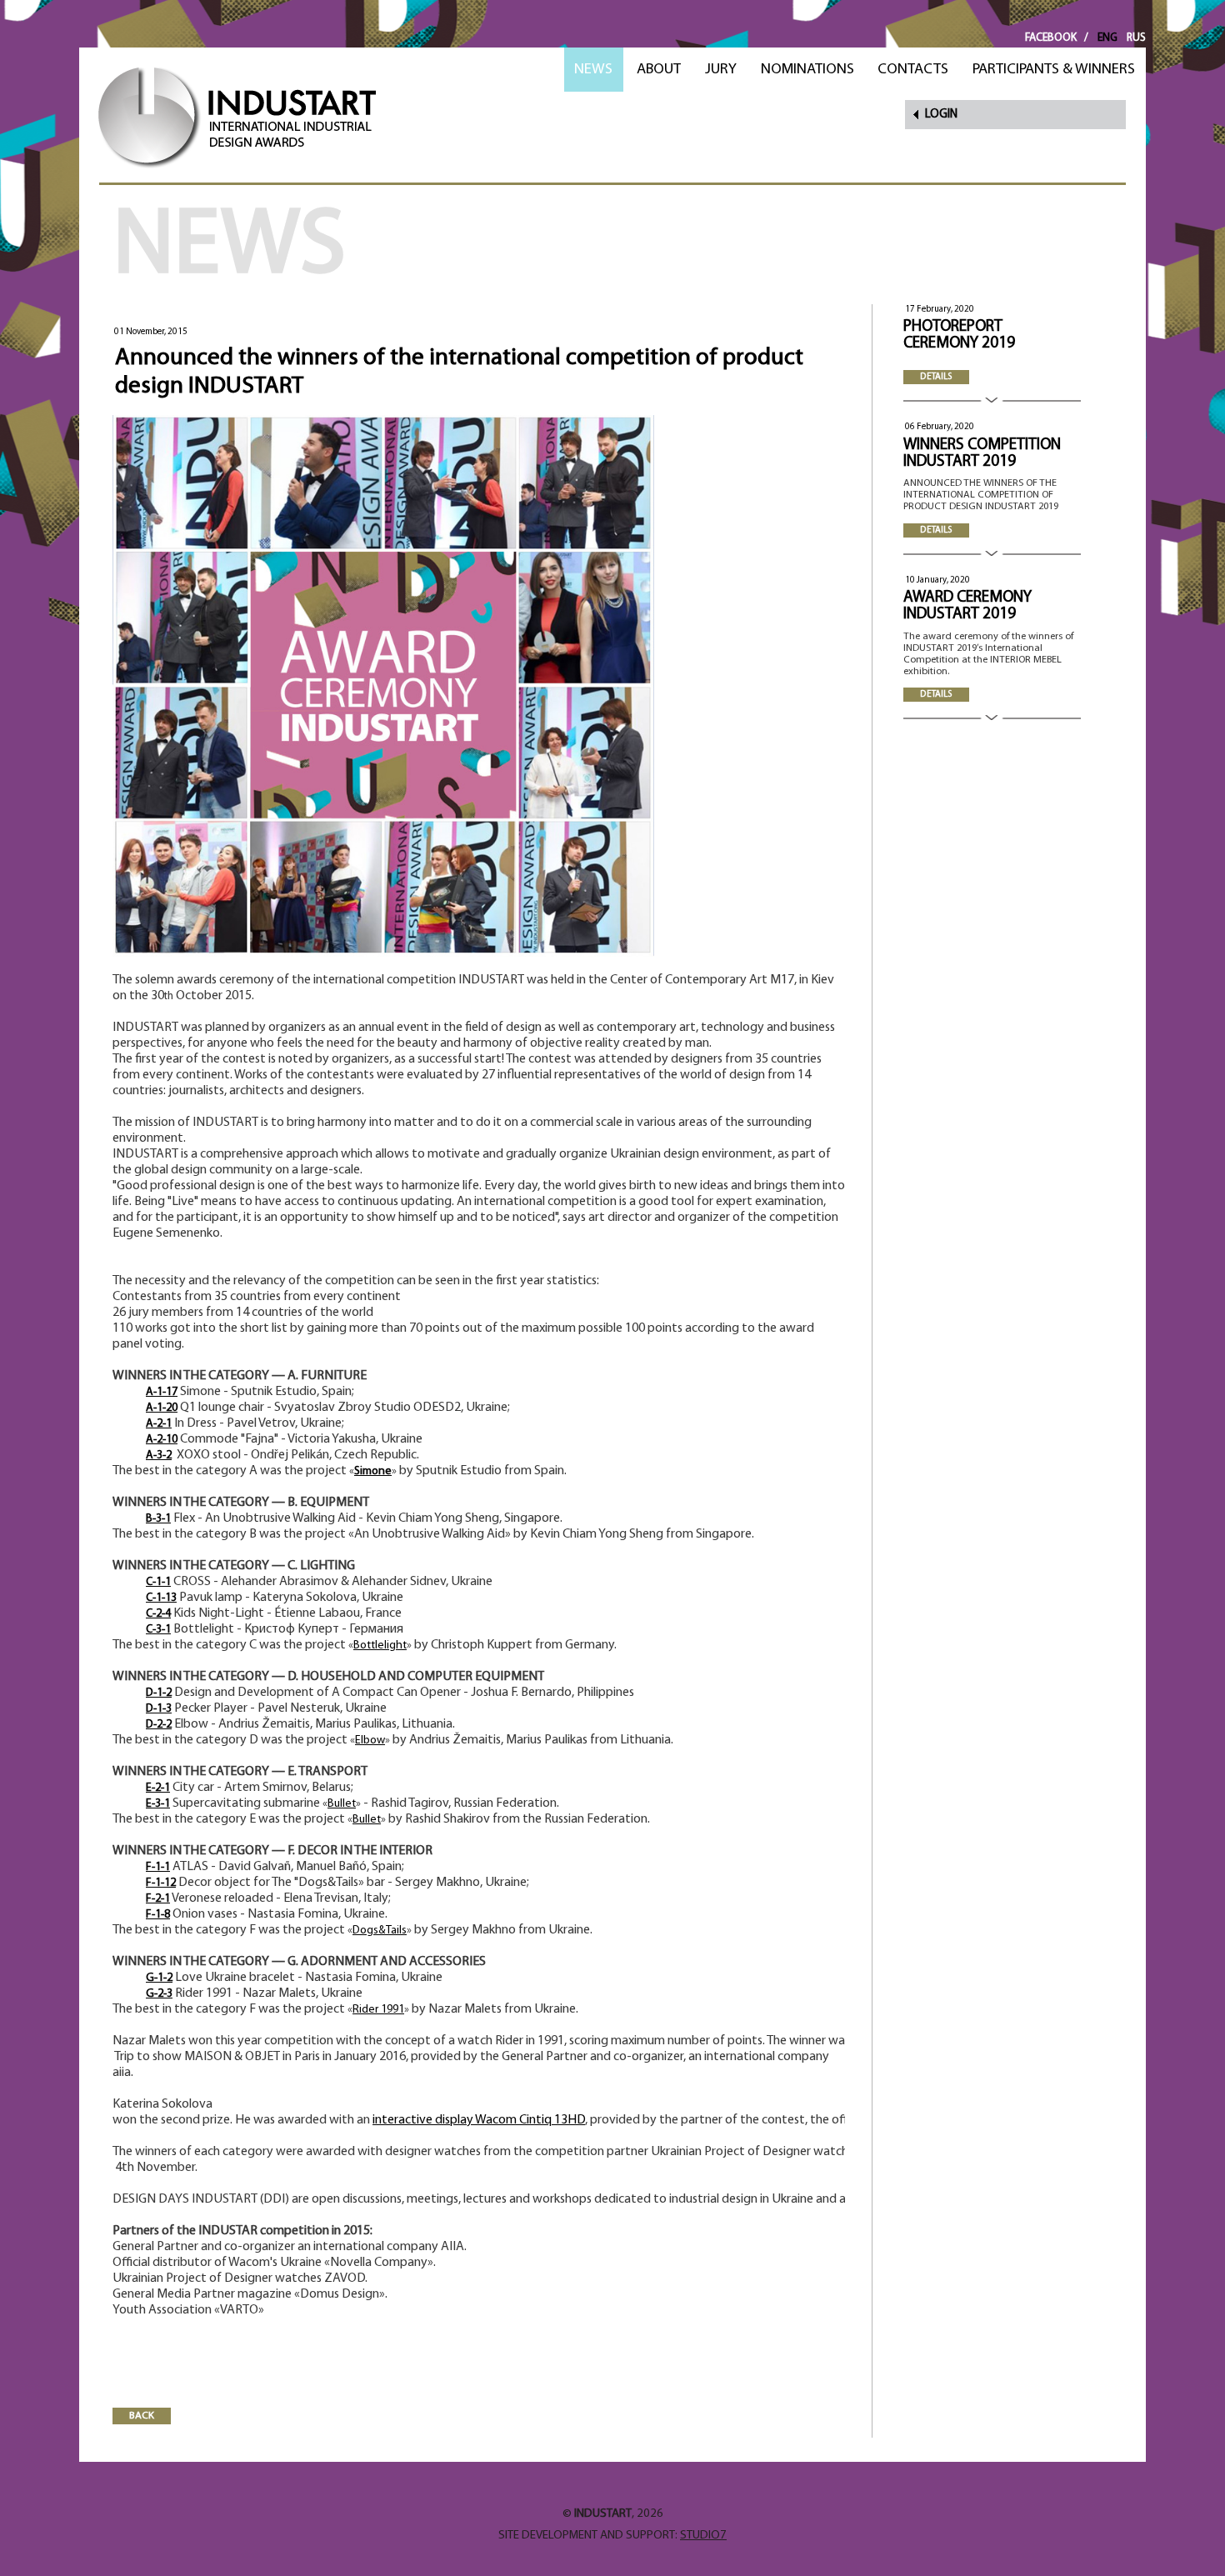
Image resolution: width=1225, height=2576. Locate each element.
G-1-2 (159, 1978)
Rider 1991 (378, 2010)
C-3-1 (158, 1630)
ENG (1107, 38)
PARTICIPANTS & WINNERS (1054, 70)
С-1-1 (158, 1582)
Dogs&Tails (380, 1931)
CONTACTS (913, 70)
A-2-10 (162, 1440)
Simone (373, 1471)
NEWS (593, 70)
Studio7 (703, 2536)
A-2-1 (159, 1424)
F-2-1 (158, 1899)
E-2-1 (158, 1788)
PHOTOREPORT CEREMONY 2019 (959, 335)
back (142, 2416)
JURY (721, 70)
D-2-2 (159, 1725)
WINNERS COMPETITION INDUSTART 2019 (982, 454)
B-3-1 (158, 1519)
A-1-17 (162, 1392)
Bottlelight (380, 1646)
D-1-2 (159, 1693)
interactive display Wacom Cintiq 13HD (479, 2120)
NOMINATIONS (807, 70)
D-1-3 (159, 1709)
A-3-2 (159, 1456)
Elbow (370, 1741)
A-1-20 (162, 1408)
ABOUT (659, 70)
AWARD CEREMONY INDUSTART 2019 (967, 606)
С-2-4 (158, 1614)
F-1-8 (158, 1915)
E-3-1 (158, 1804)
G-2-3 (159, 1994)
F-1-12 (161, 1883)
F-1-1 (158, 1867)
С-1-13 (161, 1598)
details (936, 377)
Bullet (342, 1804)
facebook (1051, 38)
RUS (1136, 38)
